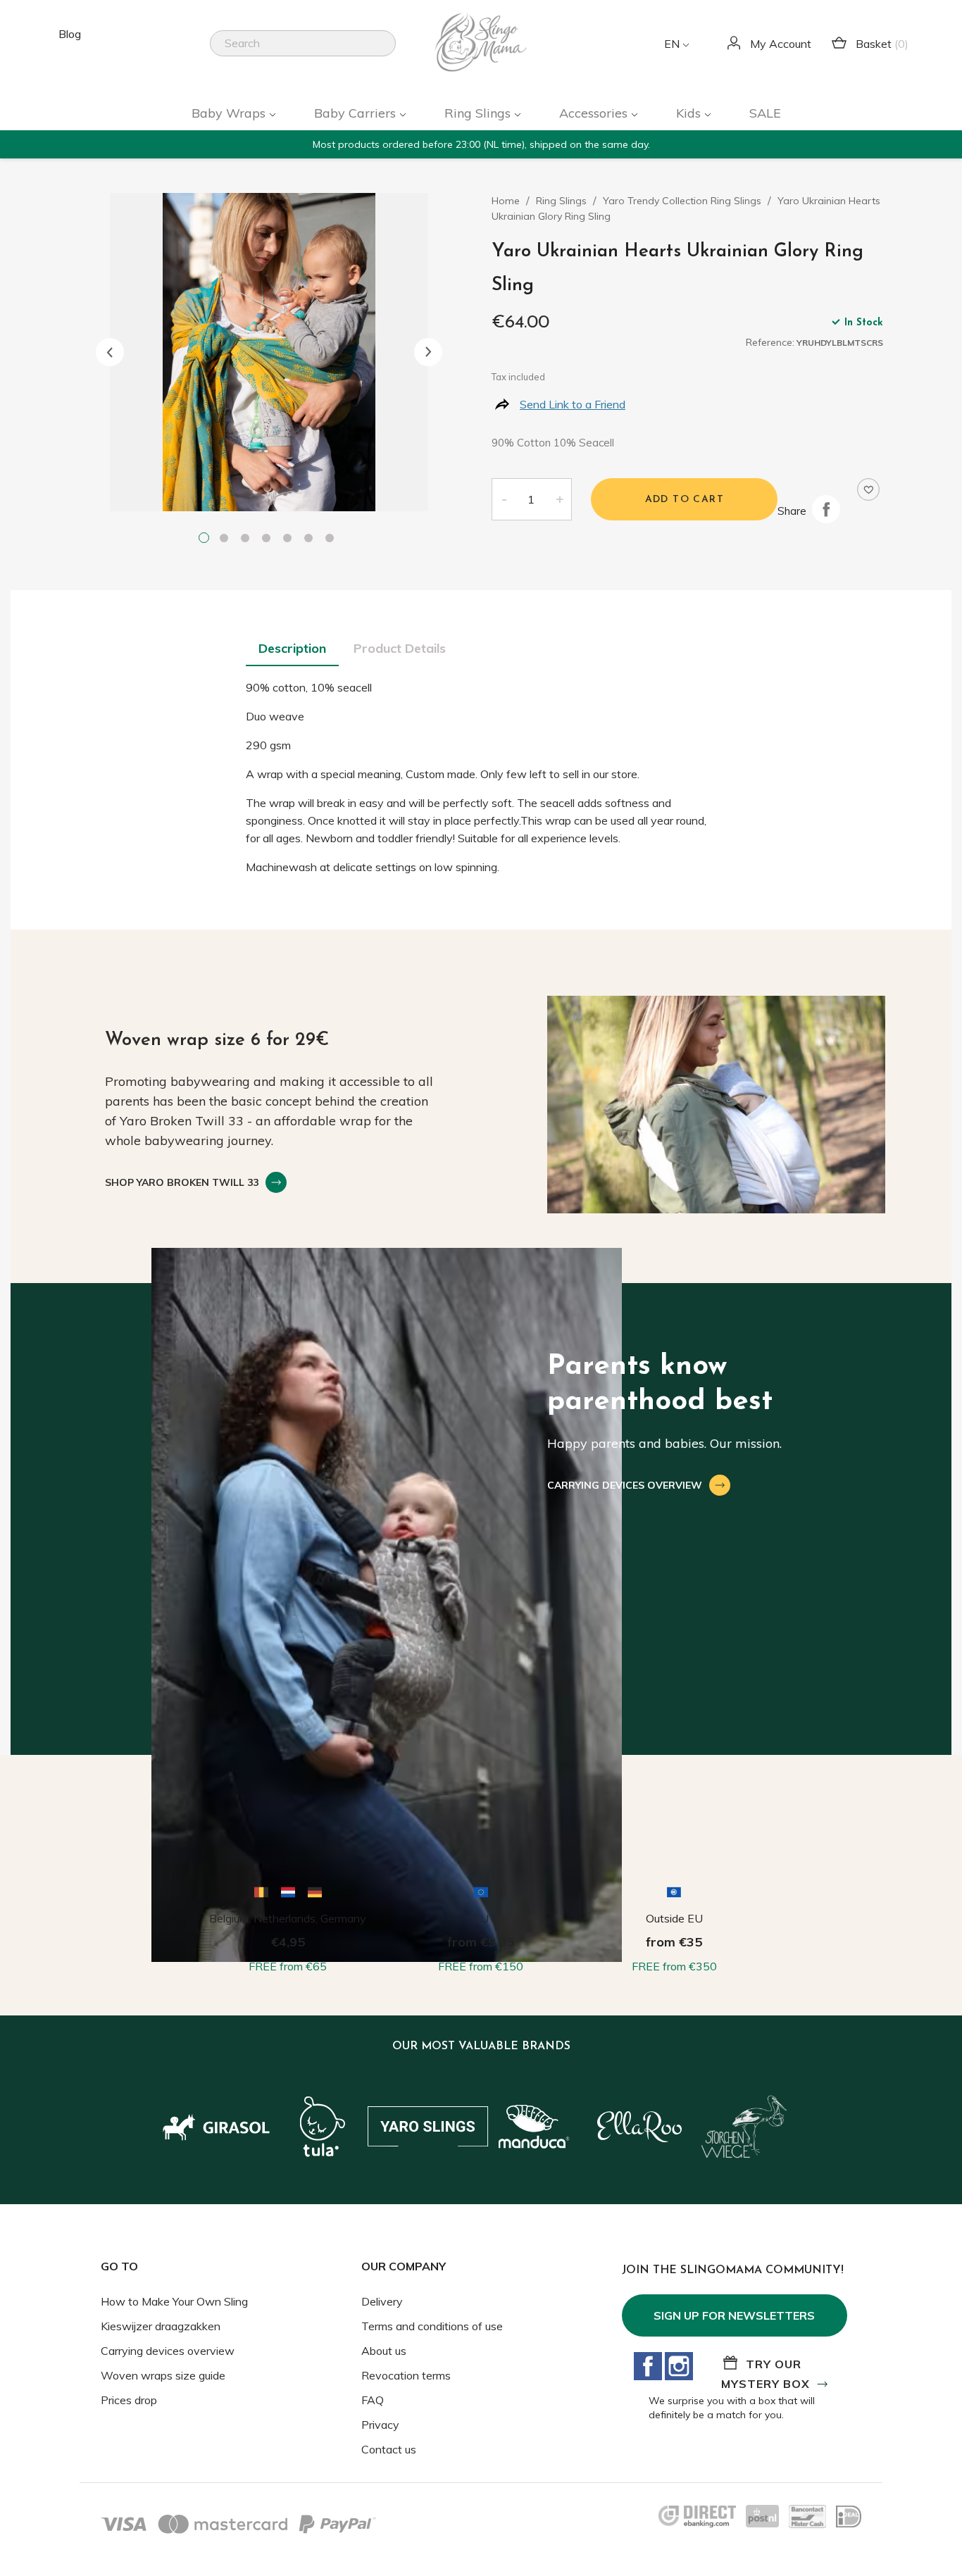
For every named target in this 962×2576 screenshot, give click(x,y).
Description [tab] (292, 648)
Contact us (389, 2449)
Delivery (382, 2301)
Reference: (770, 342)
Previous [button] (110, 352)
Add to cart (685, 500)
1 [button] (206, 539)
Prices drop (129, 2400)
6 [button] (311, 539)
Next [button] (428, 352)
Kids (690, 113)
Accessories (595, 113)
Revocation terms (406, 2375)
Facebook (648, 2366)
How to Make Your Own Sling (174, 2301)
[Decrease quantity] (504, 499)
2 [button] (227, 539)
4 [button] (269, 539)
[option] (269, 352)
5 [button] (290, 539)
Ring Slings (479, 113)
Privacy (380, 2425)
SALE (765, 113)
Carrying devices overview (168, 2351)
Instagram (679, 2366)
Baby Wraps (230, 113)
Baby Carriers (357, 113)
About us (384, 2351)
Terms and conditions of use (432, 2326)
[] (390, 52)
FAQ (373, 2400)
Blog (70, 34)
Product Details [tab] (400, 648)
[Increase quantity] (560, 499)
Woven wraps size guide (163, 2375)
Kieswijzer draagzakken (161, 2326)
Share (826, 509)
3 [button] (248, 539)
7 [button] (332, 539)
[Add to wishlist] (868, 489)
